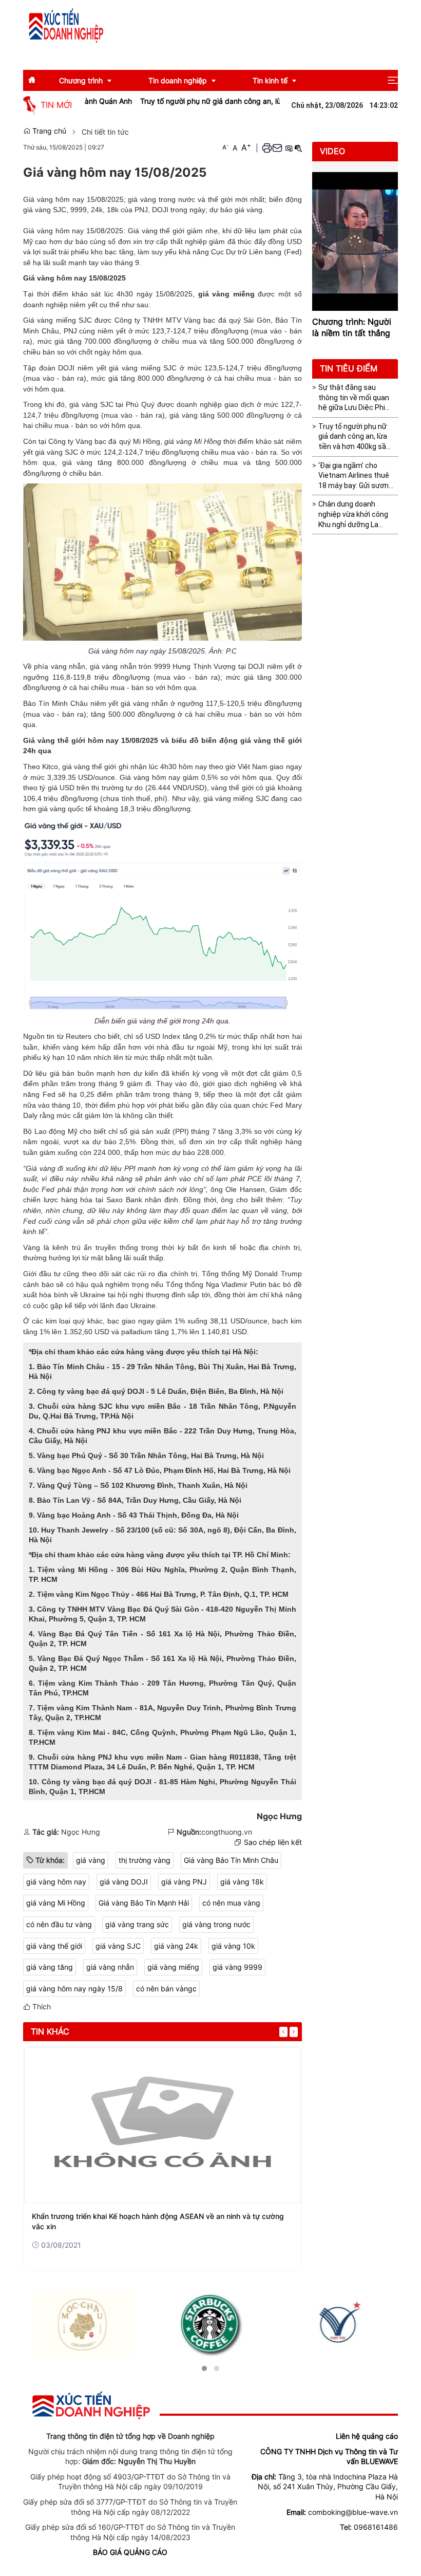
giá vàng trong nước (216, 1924)
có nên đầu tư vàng (59, 1924)
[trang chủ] (91, 2405)
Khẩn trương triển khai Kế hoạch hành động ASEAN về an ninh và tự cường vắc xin (158, 2221)
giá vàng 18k (242, 1882)
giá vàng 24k (176, 1946)
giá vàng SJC (118, 1946)
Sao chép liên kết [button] (273, 1842)
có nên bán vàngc (166, 1989)
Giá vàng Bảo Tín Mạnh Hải (144, 1903)
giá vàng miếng (173, 1967)
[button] (393, 80)
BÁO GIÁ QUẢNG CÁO (130, 2552)
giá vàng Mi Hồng (56, 1903)
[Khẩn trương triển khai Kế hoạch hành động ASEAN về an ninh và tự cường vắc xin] (162, 2125)
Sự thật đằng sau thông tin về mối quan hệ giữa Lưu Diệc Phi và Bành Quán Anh (354, 398)
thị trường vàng (145, 1860)
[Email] (277, 148)
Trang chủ (48, 131)
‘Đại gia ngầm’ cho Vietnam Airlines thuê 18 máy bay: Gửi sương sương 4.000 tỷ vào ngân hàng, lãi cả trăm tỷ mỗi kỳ (356, 476)
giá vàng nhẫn (110, 1967)
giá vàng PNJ (184, 1882)
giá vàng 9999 (237, 1967)
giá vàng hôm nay (56, 1882)
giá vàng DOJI (124, 1882)
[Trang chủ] (66, 25)
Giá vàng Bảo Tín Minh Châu (231, 1860)
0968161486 (376, 2527)
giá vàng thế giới (54, 1946)
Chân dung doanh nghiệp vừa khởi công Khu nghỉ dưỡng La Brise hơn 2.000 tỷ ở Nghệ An (353, 515)
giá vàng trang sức (137, 1924)
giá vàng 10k (233, 1946)
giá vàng (91, 1860)
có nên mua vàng (231, 1903)
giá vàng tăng (50, 1967)
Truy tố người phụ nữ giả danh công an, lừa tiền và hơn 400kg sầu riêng (227, 101)
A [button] (225, 147)
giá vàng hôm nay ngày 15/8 (74, 1989)
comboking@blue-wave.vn (353, 2512)
